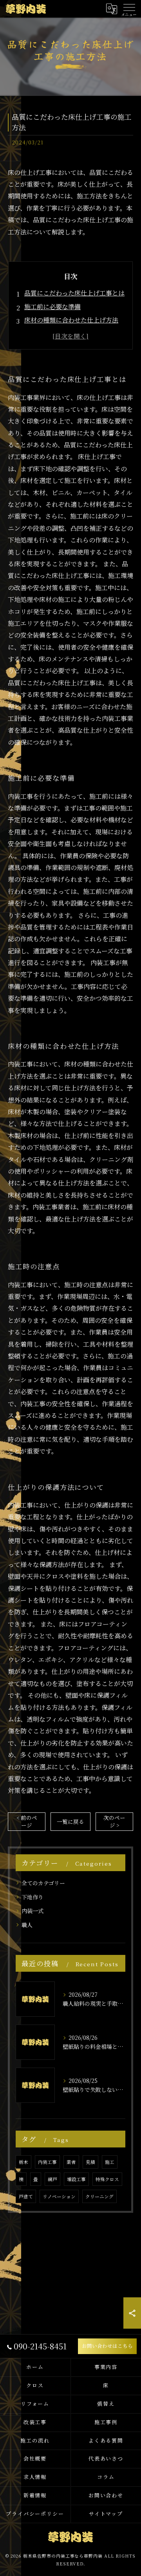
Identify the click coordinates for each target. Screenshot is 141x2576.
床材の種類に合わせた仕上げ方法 (71, 320)
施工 (110, 2162)
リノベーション (59, 2196)
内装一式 (33, 1911)
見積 (90, 2162)
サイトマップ (106, 2514)
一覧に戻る (70, 1821)
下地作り (33, 1897)
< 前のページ (27, 1821)
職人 (27, 1925)
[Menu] (129, 9)
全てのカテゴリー (43, 1883)
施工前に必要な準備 (52, 307)
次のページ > (114, 1821)
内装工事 (47, 2162)
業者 (71, 2162)
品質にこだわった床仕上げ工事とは (74, 293)
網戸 (52, 2179)
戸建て (26, 2196)
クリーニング (99, 2196)
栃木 (23, 2162)
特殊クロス (107, 2179)
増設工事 (76, 2179)
